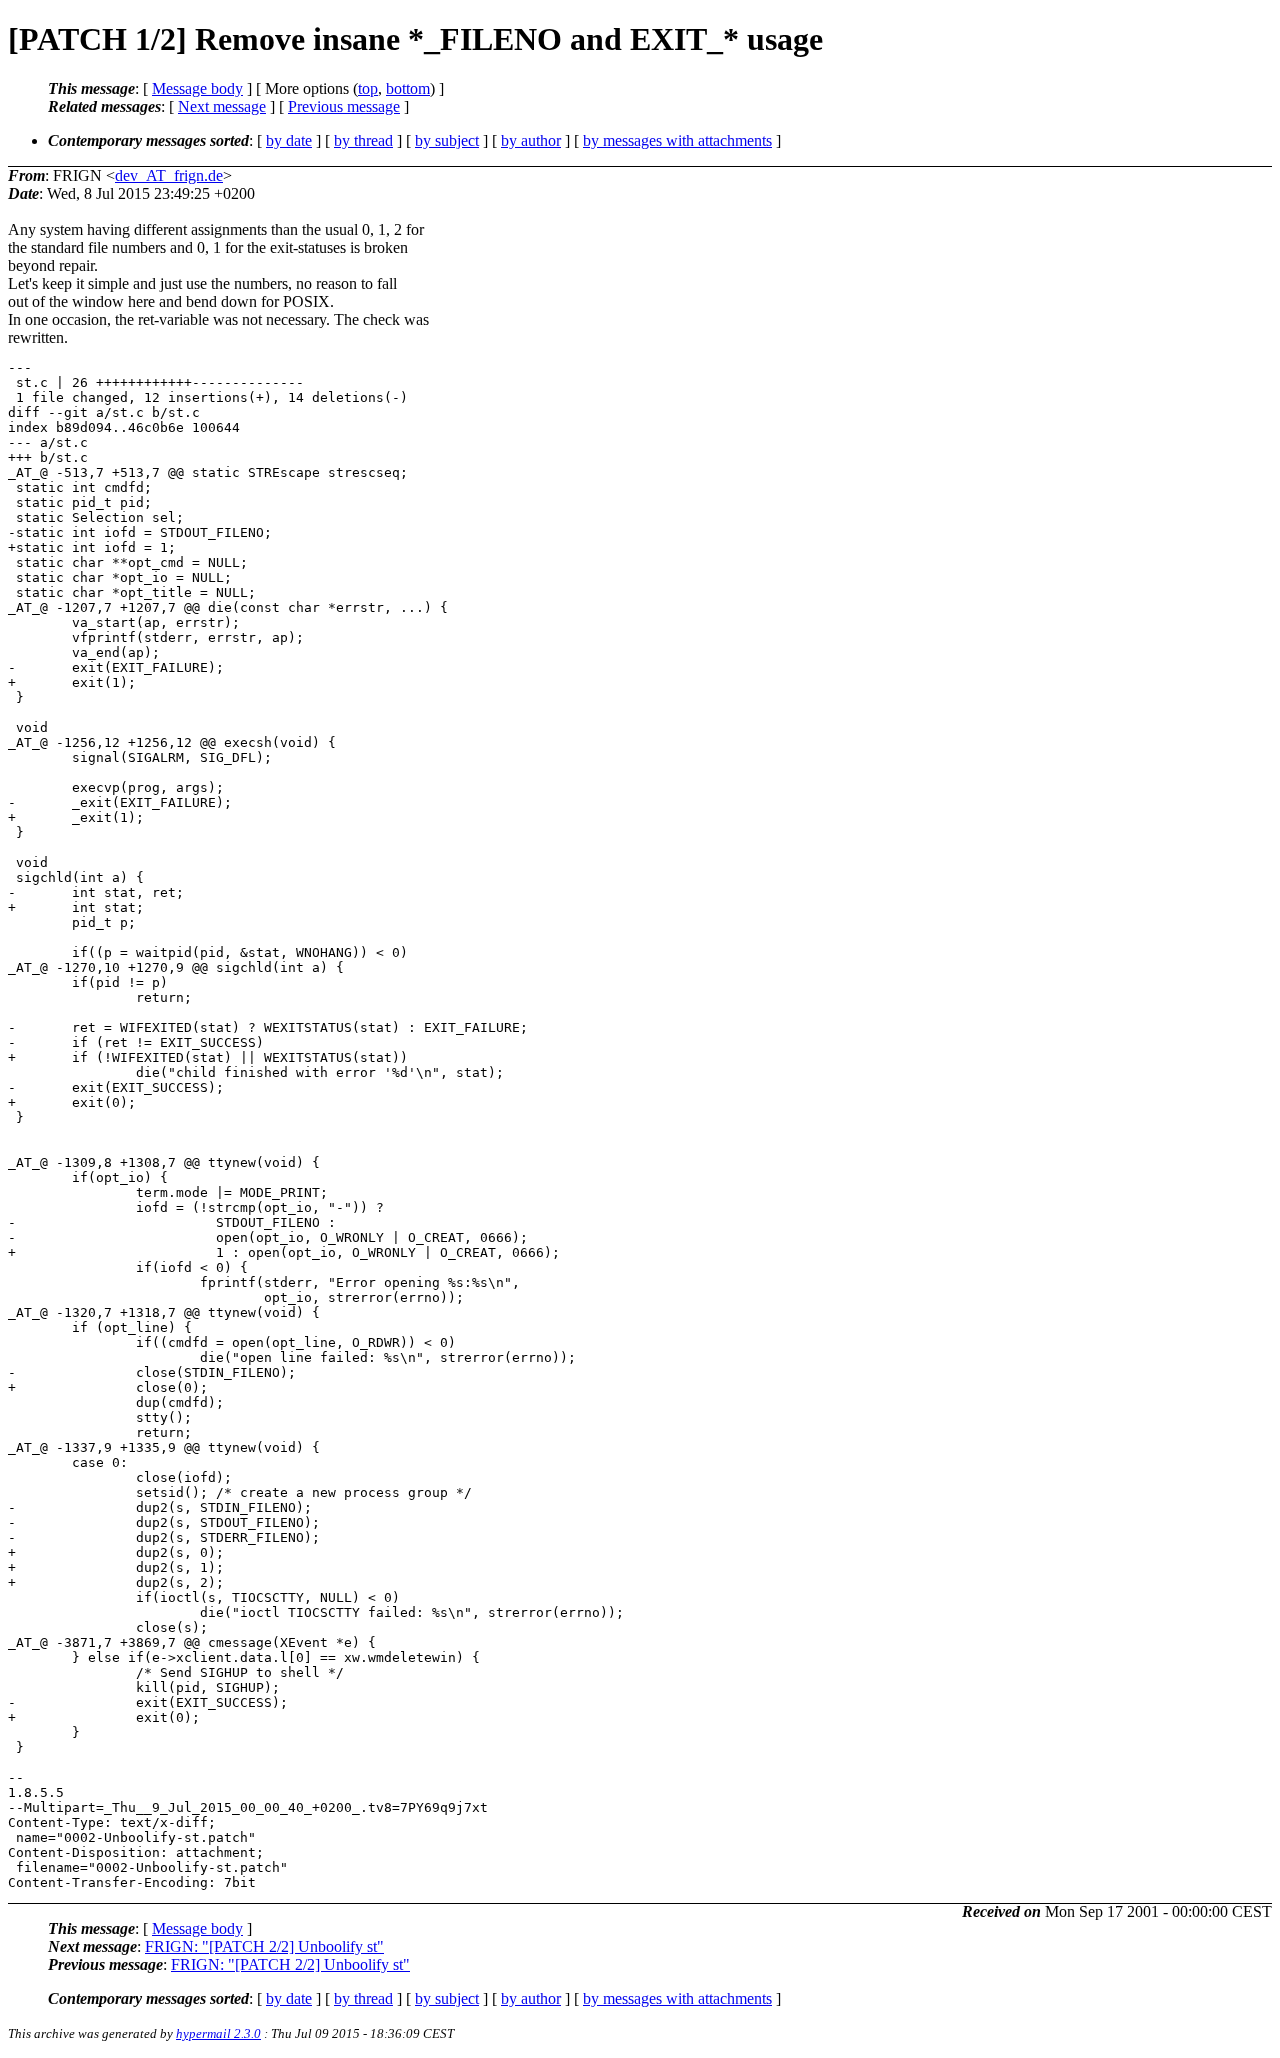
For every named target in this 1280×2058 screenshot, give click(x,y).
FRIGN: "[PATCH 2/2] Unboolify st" (264, 1946)
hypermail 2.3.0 (218, 2033)
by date (289, 140)
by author (531, 140)
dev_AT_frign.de (169, 175)
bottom (408, 88)
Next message (222, 106)
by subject (447, 140)
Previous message (344, 106)
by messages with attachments (677, 140)
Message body (197, 88)
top (368, 88)
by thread (363, 140)
